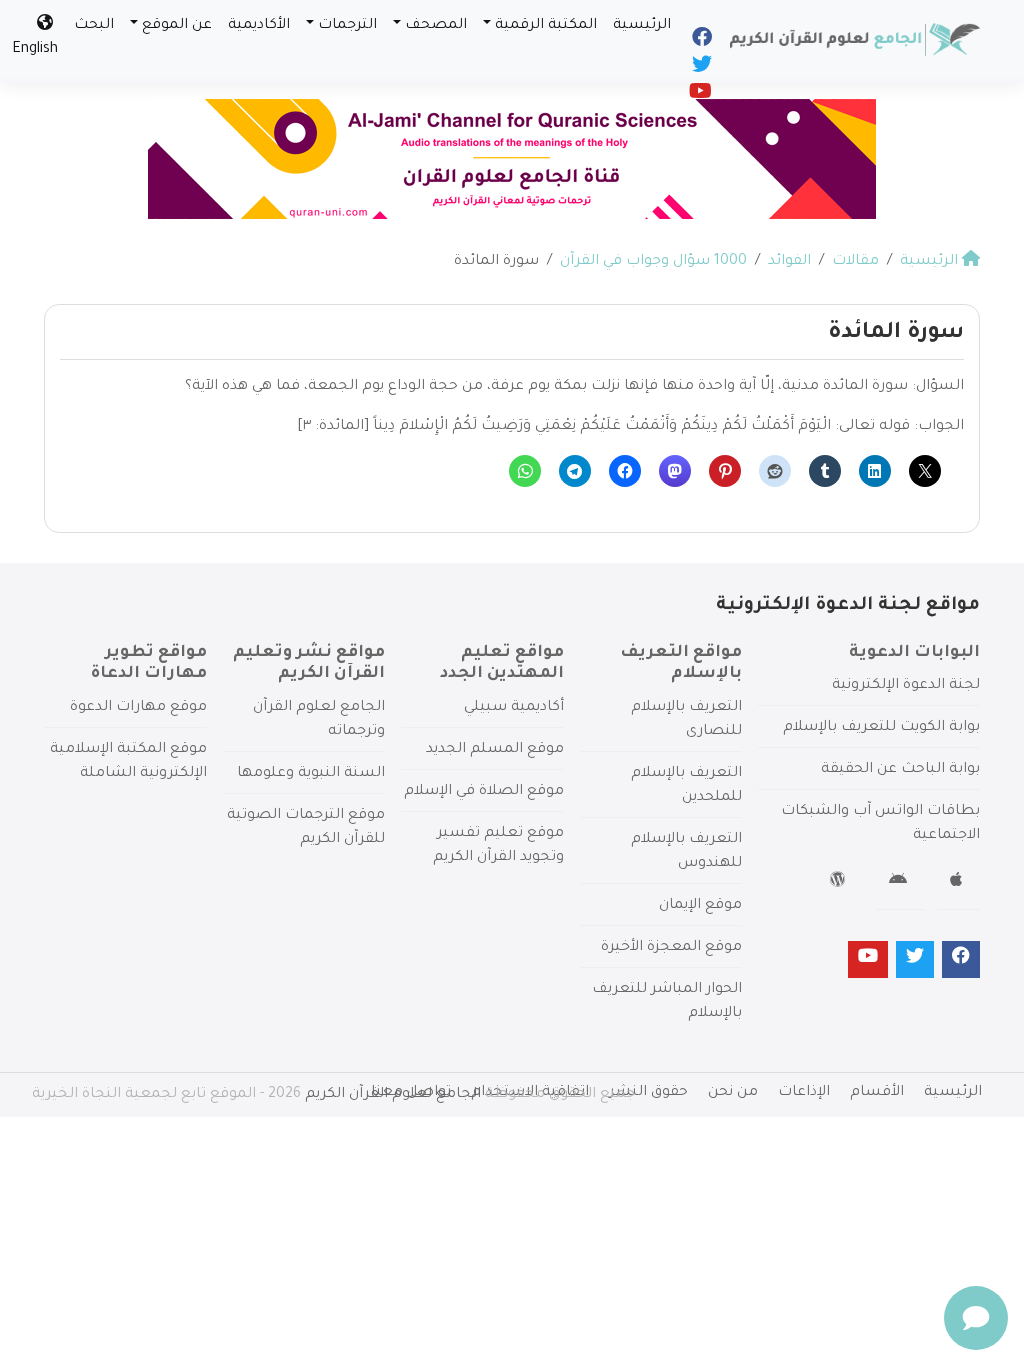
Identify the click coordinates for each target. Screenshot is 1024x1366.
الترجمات (347, 26)
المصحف (436, 26)
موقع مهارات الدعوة (138, 708)
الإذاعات (804, 1093)
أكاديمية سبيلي (514, 708)
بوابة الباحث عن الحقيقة (900, 770)
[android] (900, 883)
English (35, 50)
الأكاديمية (259, 26)
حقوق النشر (648, 1093)
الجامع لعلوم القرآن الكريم (393, 1095)
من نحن (733, 1093)
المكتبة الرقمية (546, 26)
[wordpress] (840, 883)
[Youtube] (699, 96)
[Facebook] (700, 42)
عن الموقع (177, 26)
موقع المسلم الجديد (495, 750)
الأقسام (877, 1093)
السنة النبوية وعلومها (311, 774)
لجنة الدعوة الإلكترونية (906, 686)
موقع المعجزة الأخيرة (671, 948)
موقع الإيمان (700, 906)
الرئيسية (642, 26)
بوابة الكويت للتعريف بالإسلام (881, 728)
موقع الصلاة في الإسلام (484, 792)
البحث (94, 26)
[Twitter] (700, 69)
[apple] (958, 883)
